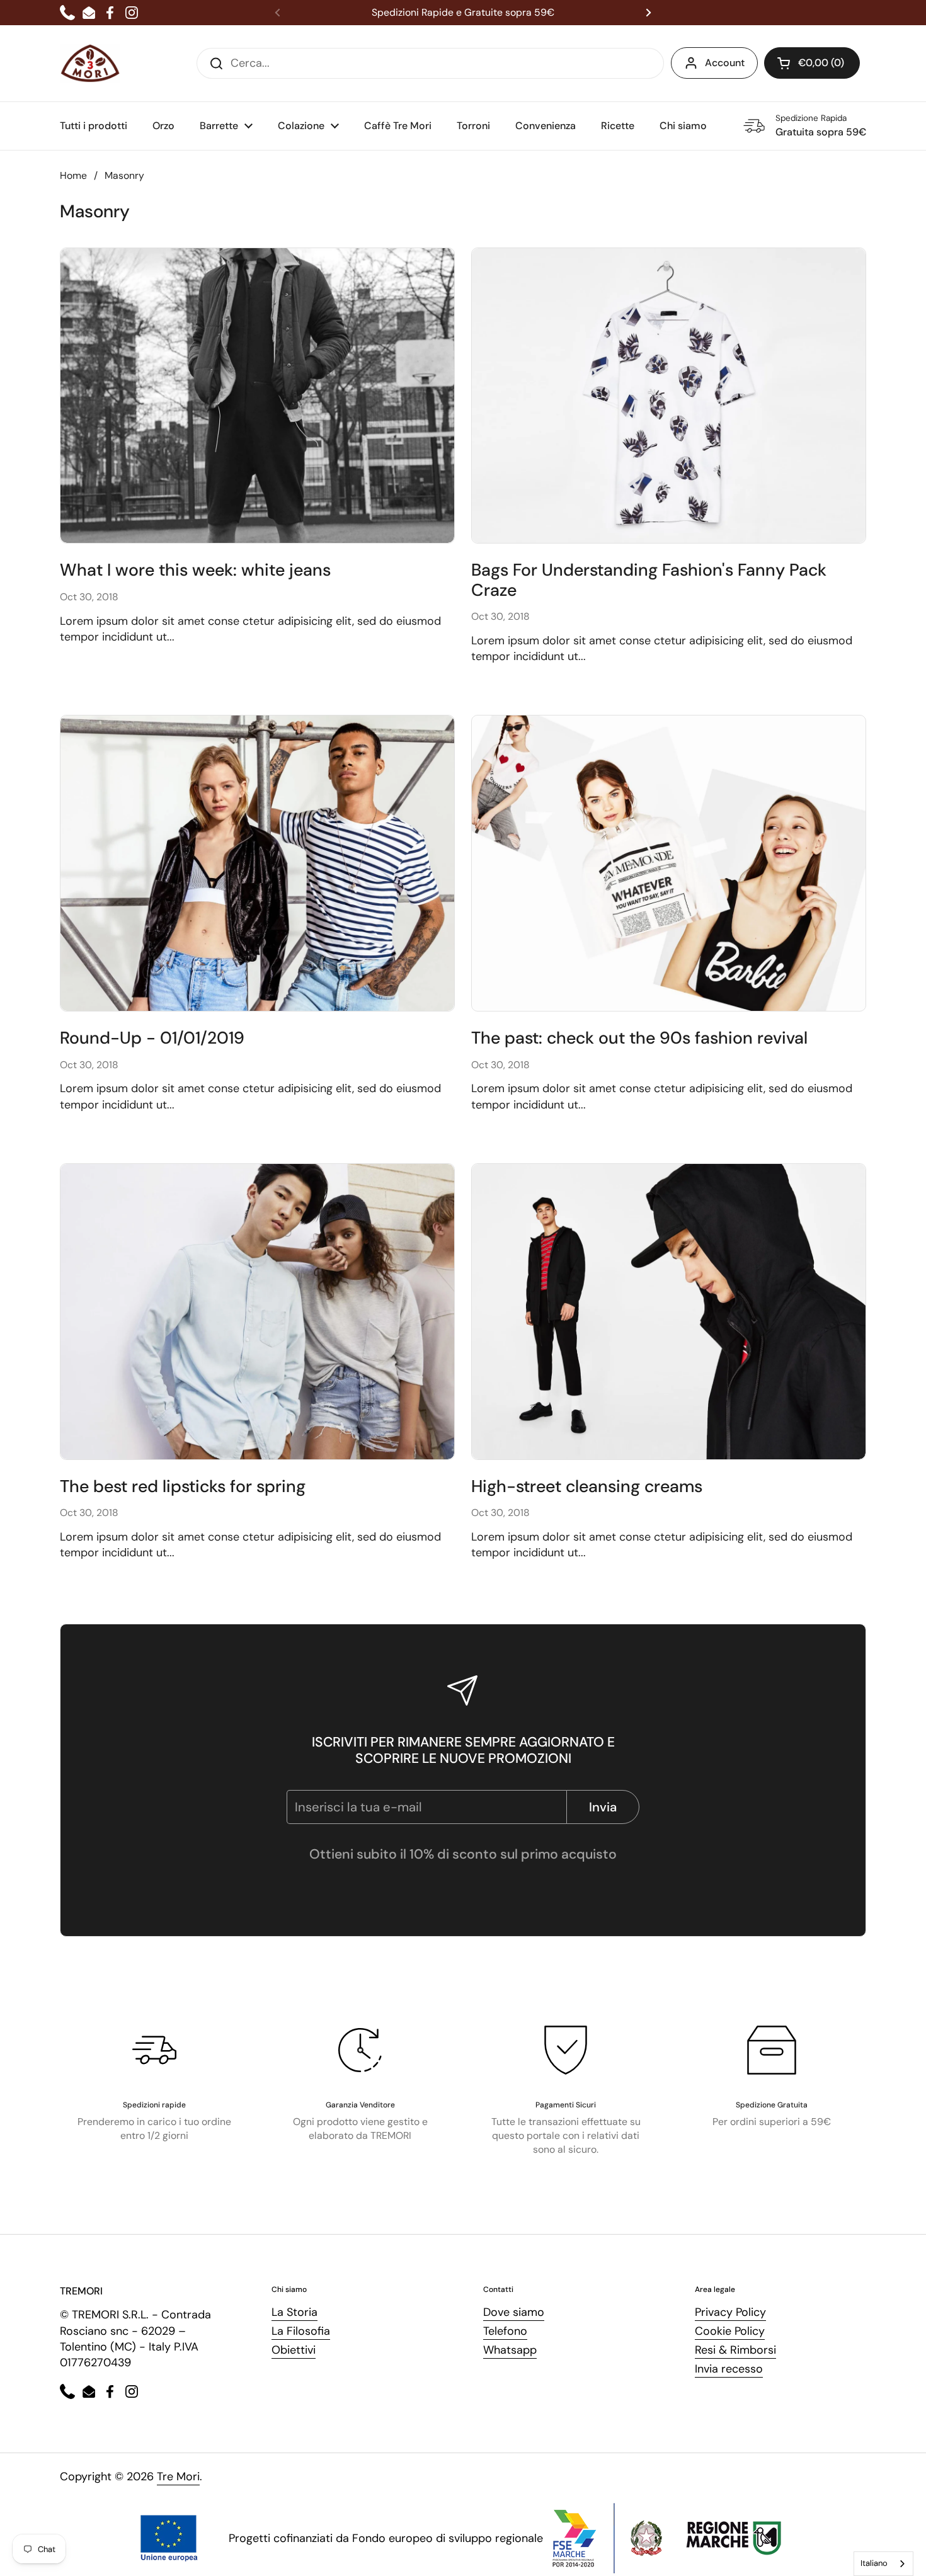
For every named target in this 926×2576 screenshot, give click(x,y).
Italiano (874, 2563)
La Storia (294, 2312)
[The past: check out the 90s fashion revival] (669, 863)
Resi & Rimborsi (735, 2350)
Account (725, 63)
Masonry (124, 175)
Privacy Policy (730, 2312)
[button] (812, 63)
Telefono (505, 2331)
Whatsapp (510, 2350)
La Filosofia (301, 2331)
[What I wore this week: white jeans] (257, 396)
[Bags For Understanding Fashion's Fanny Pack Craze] (669, 396)
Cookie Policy (730, 2331)
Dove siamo (514, 2312)
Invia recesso (729, 2369)
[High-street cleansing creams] (669, 1312)
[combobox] (883, 2564)
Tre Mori (178, 2476)
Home (73, 175)
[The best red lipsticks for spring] (257, 1312)
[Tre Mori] (90, 63)
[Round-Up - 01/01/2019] (257, 863)
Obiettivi (294, 2350)
